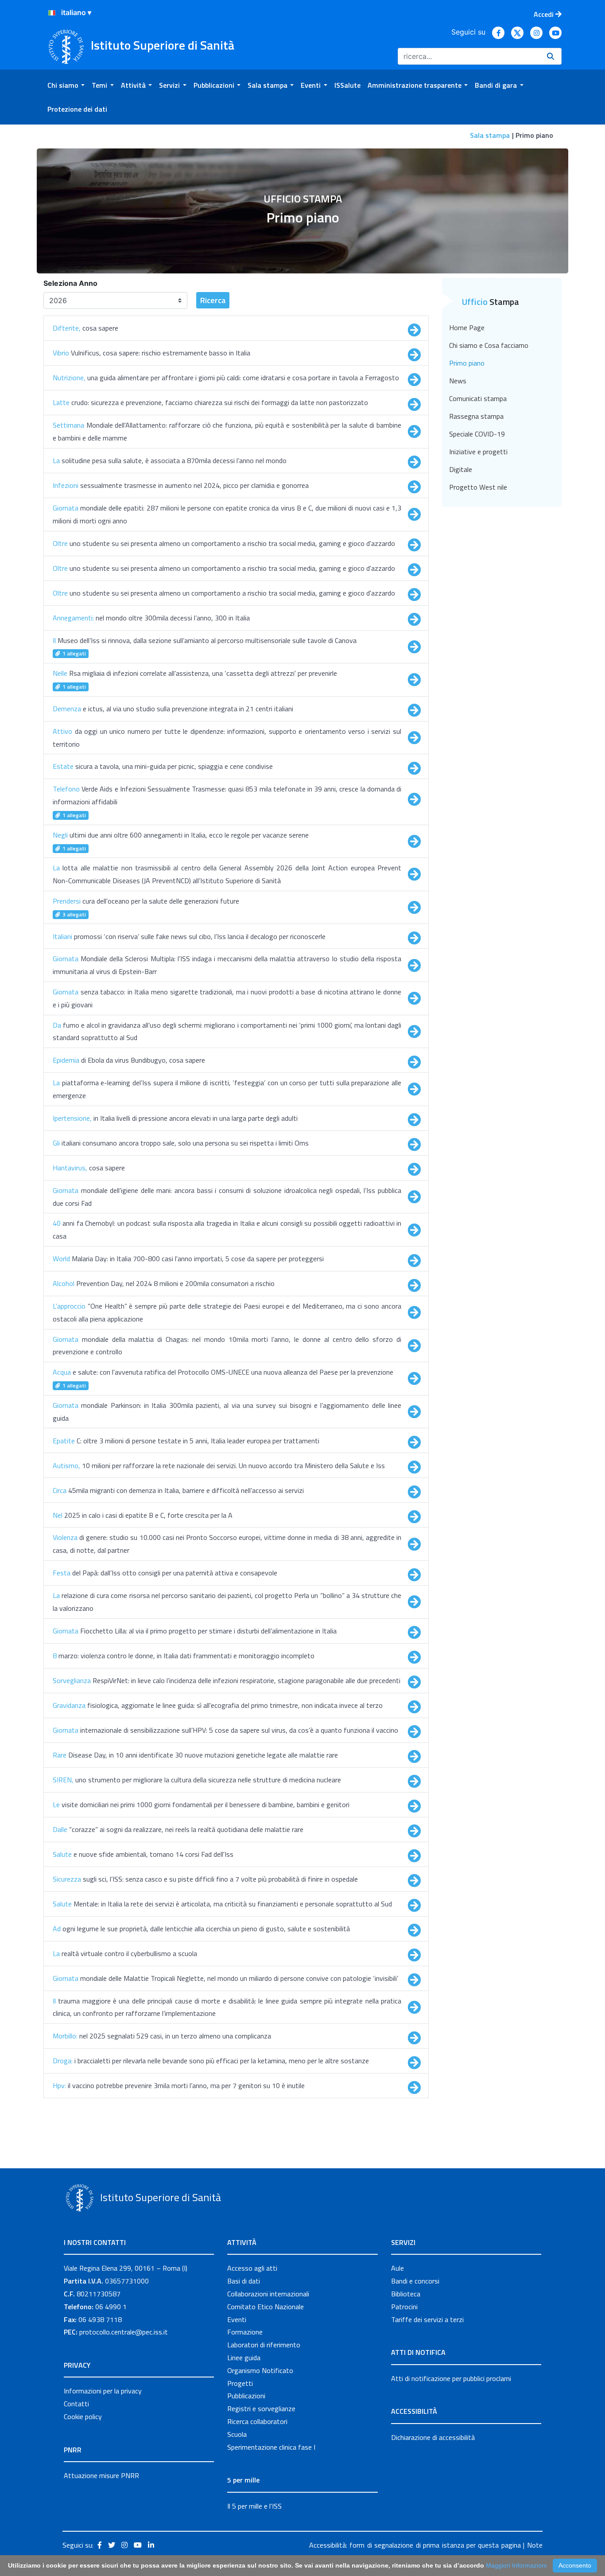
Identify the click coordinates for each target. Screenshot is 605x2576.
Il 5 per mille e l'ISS (254, 2506)
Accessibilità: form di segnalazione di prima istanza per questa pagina (415, 2545)
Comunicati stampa (478, 398)
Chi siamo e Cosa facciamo (489, 345)
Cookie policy (83, 2416)
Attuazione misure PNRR (101, 2475)
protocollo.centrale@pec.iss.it (124, 2332)
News (458, 381)
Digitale (461, 469)
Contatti (76, 2404)
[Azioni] (52, 13)
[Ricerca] (551, 56)
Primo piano (467, 363)
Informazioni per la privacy (103, 2391)
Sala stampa (490, 135)
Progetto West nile (478, 487)
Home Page (467, 327)
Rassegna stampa (476, 416)
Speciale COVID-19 (477, 434)
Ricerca (213, 300)
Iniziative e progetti (478, 452)
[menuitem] (66, 85)
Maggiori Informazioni (516, 2565)
